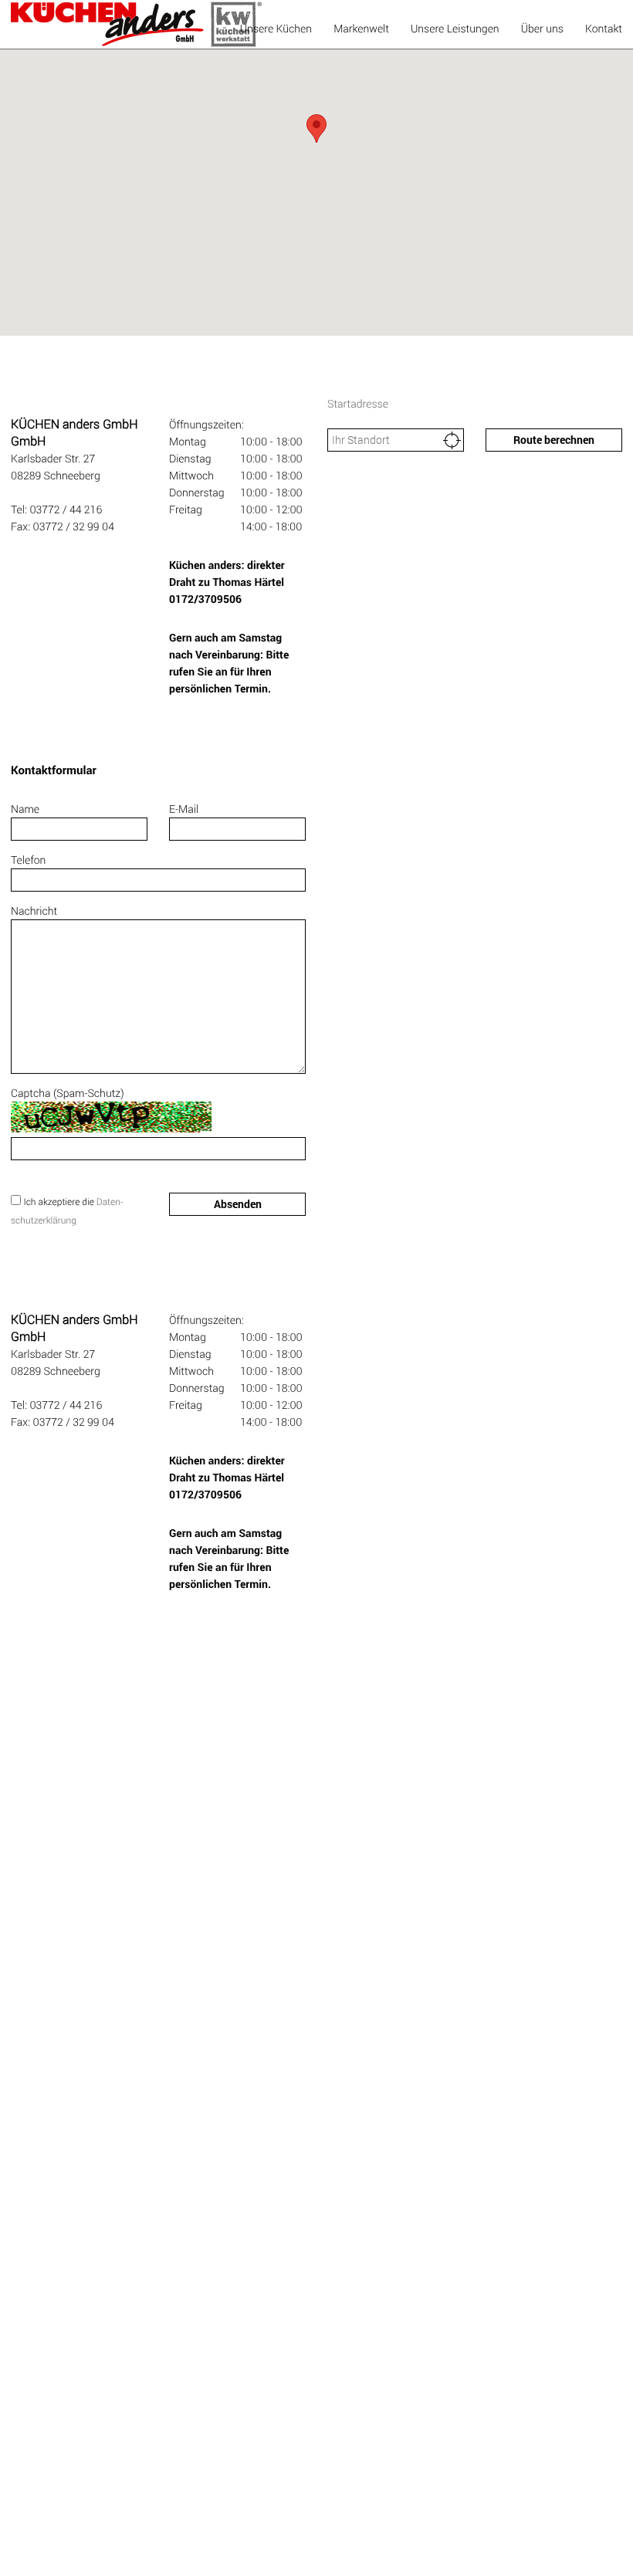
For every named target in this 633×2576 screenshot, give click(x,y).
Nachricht (34, 911)
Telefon (28, 860)
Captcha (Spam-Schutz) (68, 1093)
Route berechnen (554, 440)
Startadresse (358, 403)
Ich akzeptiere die (59, 1202)
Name (25, 809)
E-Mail (184, 809)
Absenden (238, 1204)
